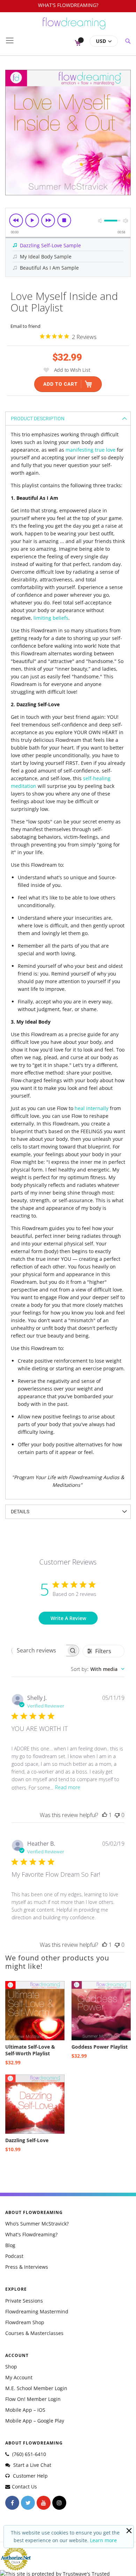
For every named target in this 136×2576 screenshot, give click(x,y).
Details (20, 1512)
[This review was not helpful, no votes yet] (117, 1815)
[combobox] (98, 1669)
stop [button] (64, 220)
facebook (12, 2503)
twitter (28, 2503)
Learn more (103, 2540)
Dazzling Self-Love (27, 2140)
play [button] (32, 220)
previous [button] (16, 220)
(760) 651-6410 (28, 2454)
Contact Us (24, 2487)
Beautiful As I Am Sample (49, 268)
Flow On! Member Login (33, 2399)
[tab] (68, 418)
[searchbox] (39, 1650)
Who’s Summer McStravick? (37, 2224)
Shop (11, 2367)
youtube (44, 2503)
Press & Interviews (27, 2267)
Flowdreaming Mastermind (37, 2311)
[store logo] (74, 27)
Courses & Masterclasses (34, 2333)
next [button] (48, 220)
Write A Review (68, 1618)
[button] (104, 41)
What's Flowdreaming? (31, 2234)
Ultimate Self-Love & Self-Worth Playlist (30, 2050)
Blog (10, 2245)
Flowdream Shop (25, 2322)
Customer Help (30, 2476)
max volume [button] (126, 221)
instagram (59, 2503)
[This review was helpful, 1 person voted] (105, 1815)
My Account (19, 2377)
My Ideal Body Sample (46, 257)
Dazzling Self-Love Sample (50, 245)
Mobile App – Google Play (35, 2421)
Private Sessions (24, 2301)
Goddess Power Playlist (100, 2047)
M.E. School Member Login (36, 2388)
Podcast (14, 2256)
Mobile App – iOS (25, 2410)
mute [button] (100, 221)
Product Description (38, 419)
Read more (68, 1787)
